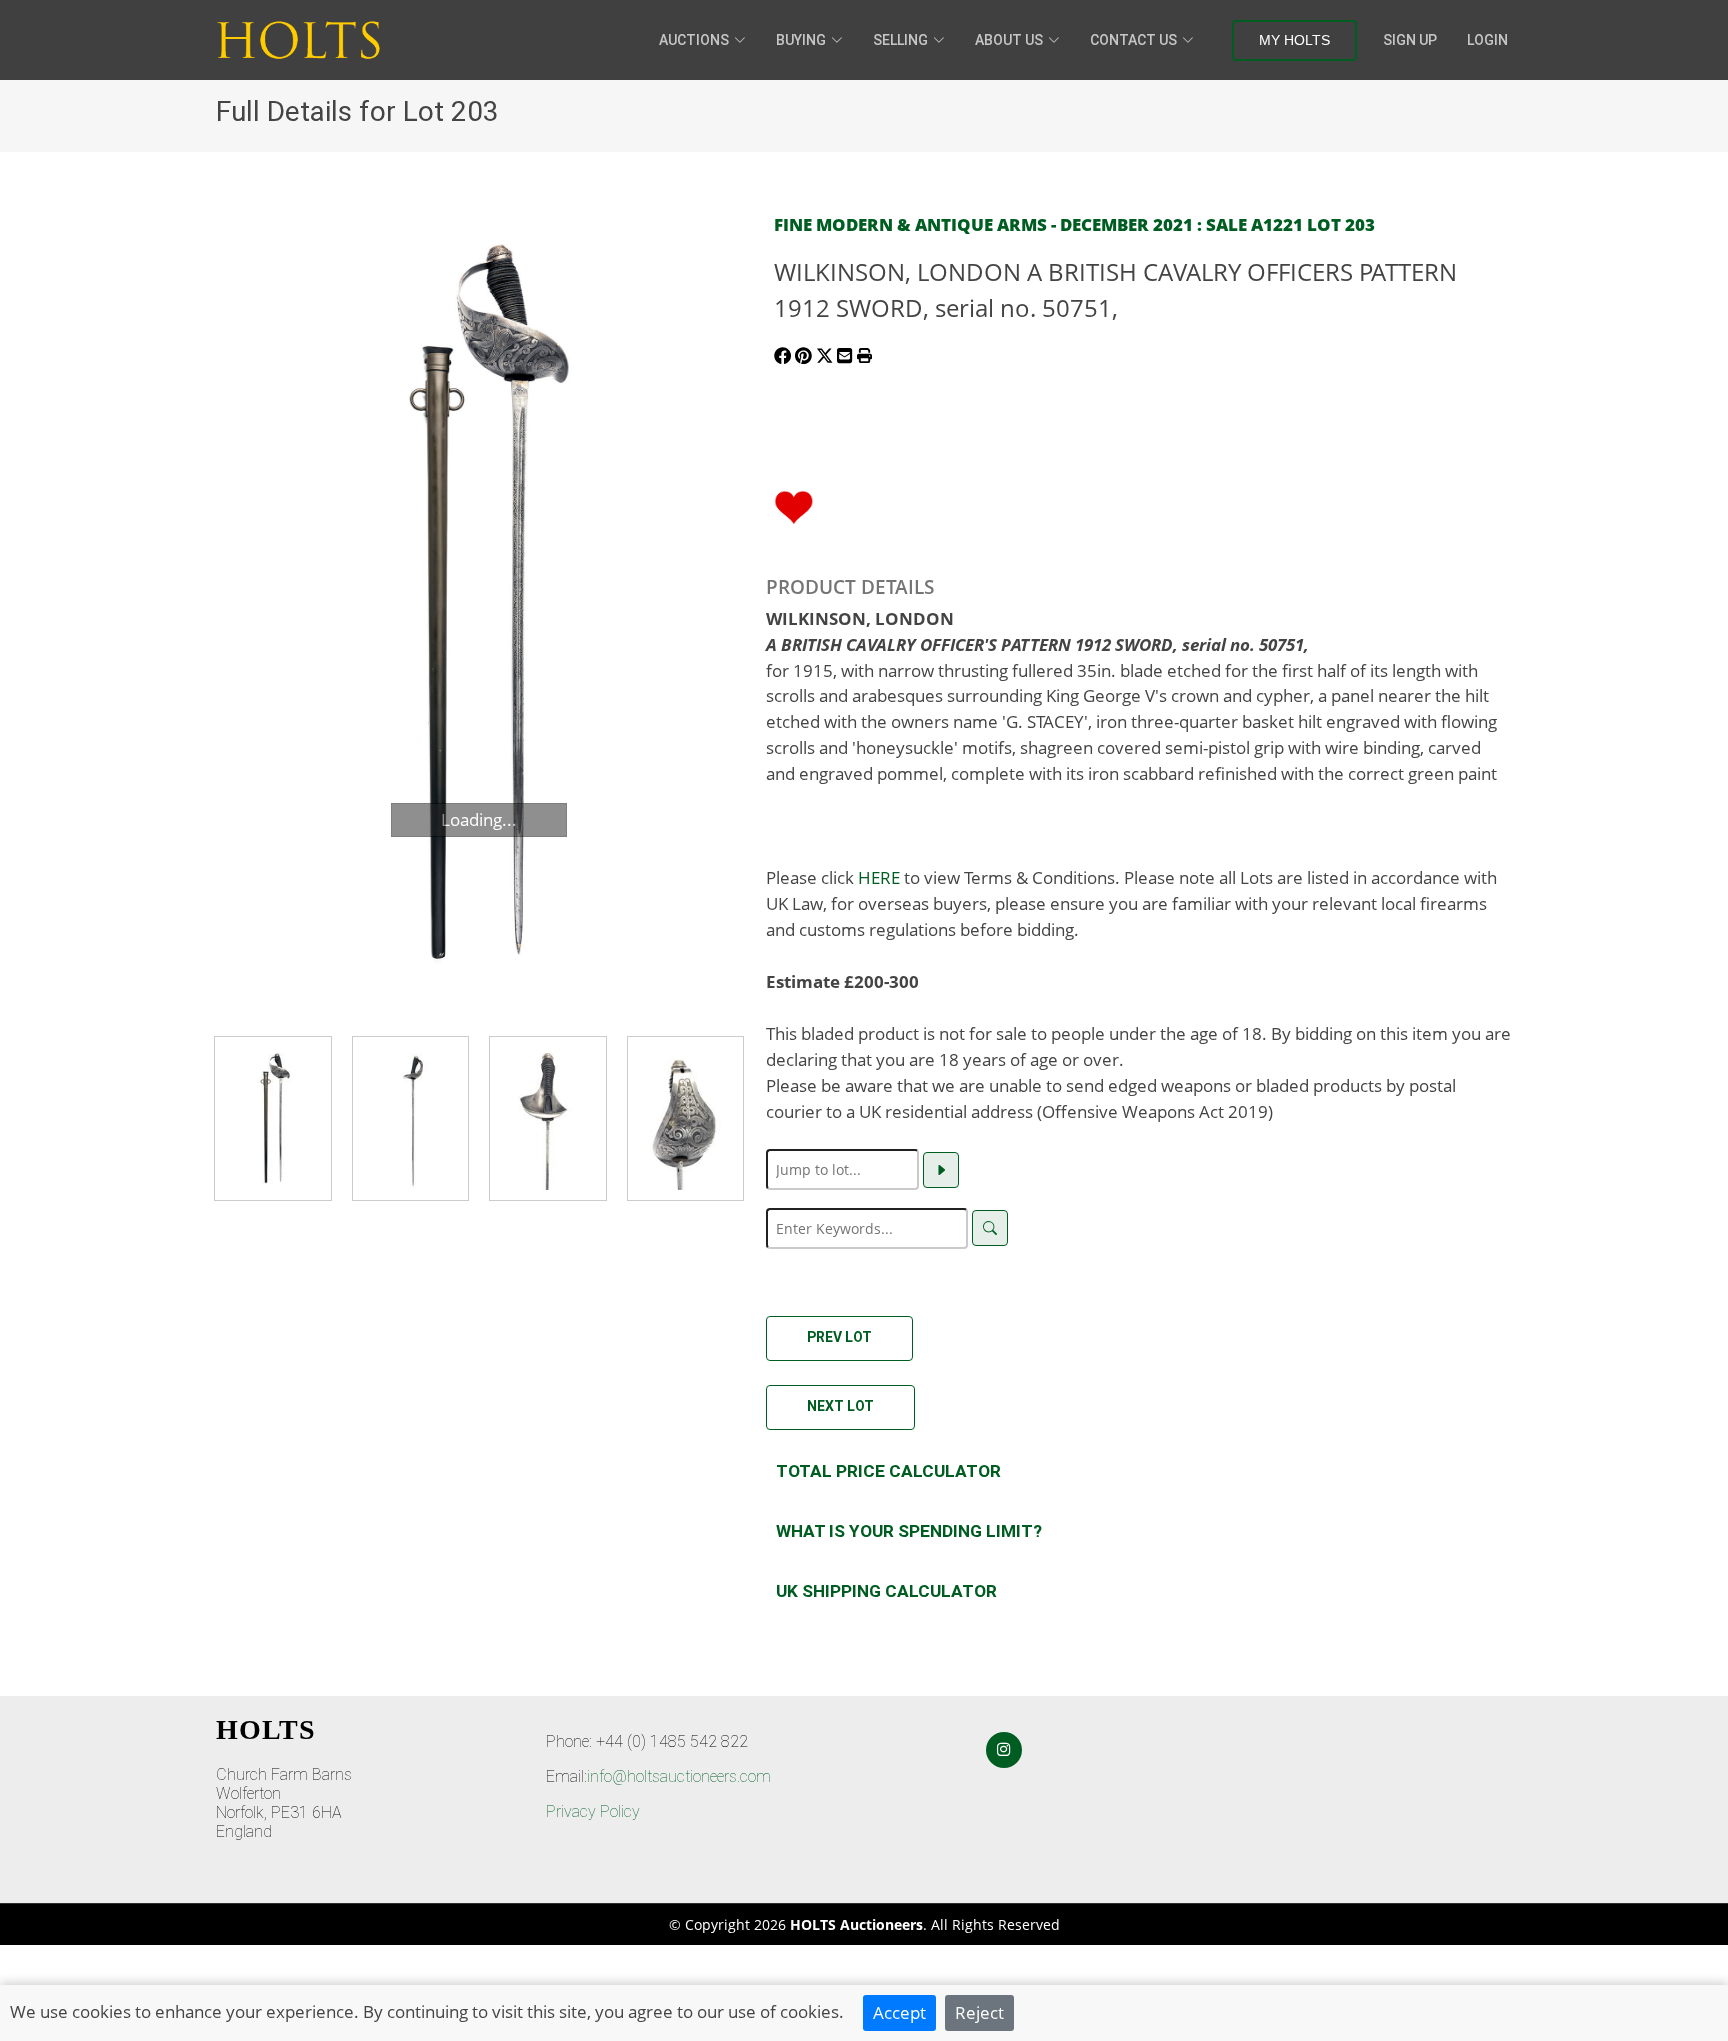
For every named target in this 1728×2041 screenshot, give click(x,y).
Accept (899, 2012)
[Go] (941, 1170)
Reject (979, 2012)
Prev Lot (839, 1337)
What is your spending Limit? (909, 1531)
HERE (879, 877)
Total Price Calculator (888, 1471)
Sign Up (1410, 40)
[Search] (990, 1228)
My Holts (1294, 40)
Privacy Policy (593, 1811)
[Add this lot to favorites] (794, 505)
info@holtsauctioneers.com (679, 1776)
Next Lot (840, 1406)
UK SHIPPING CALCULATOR (886, 1591)
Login (1487, 40)
